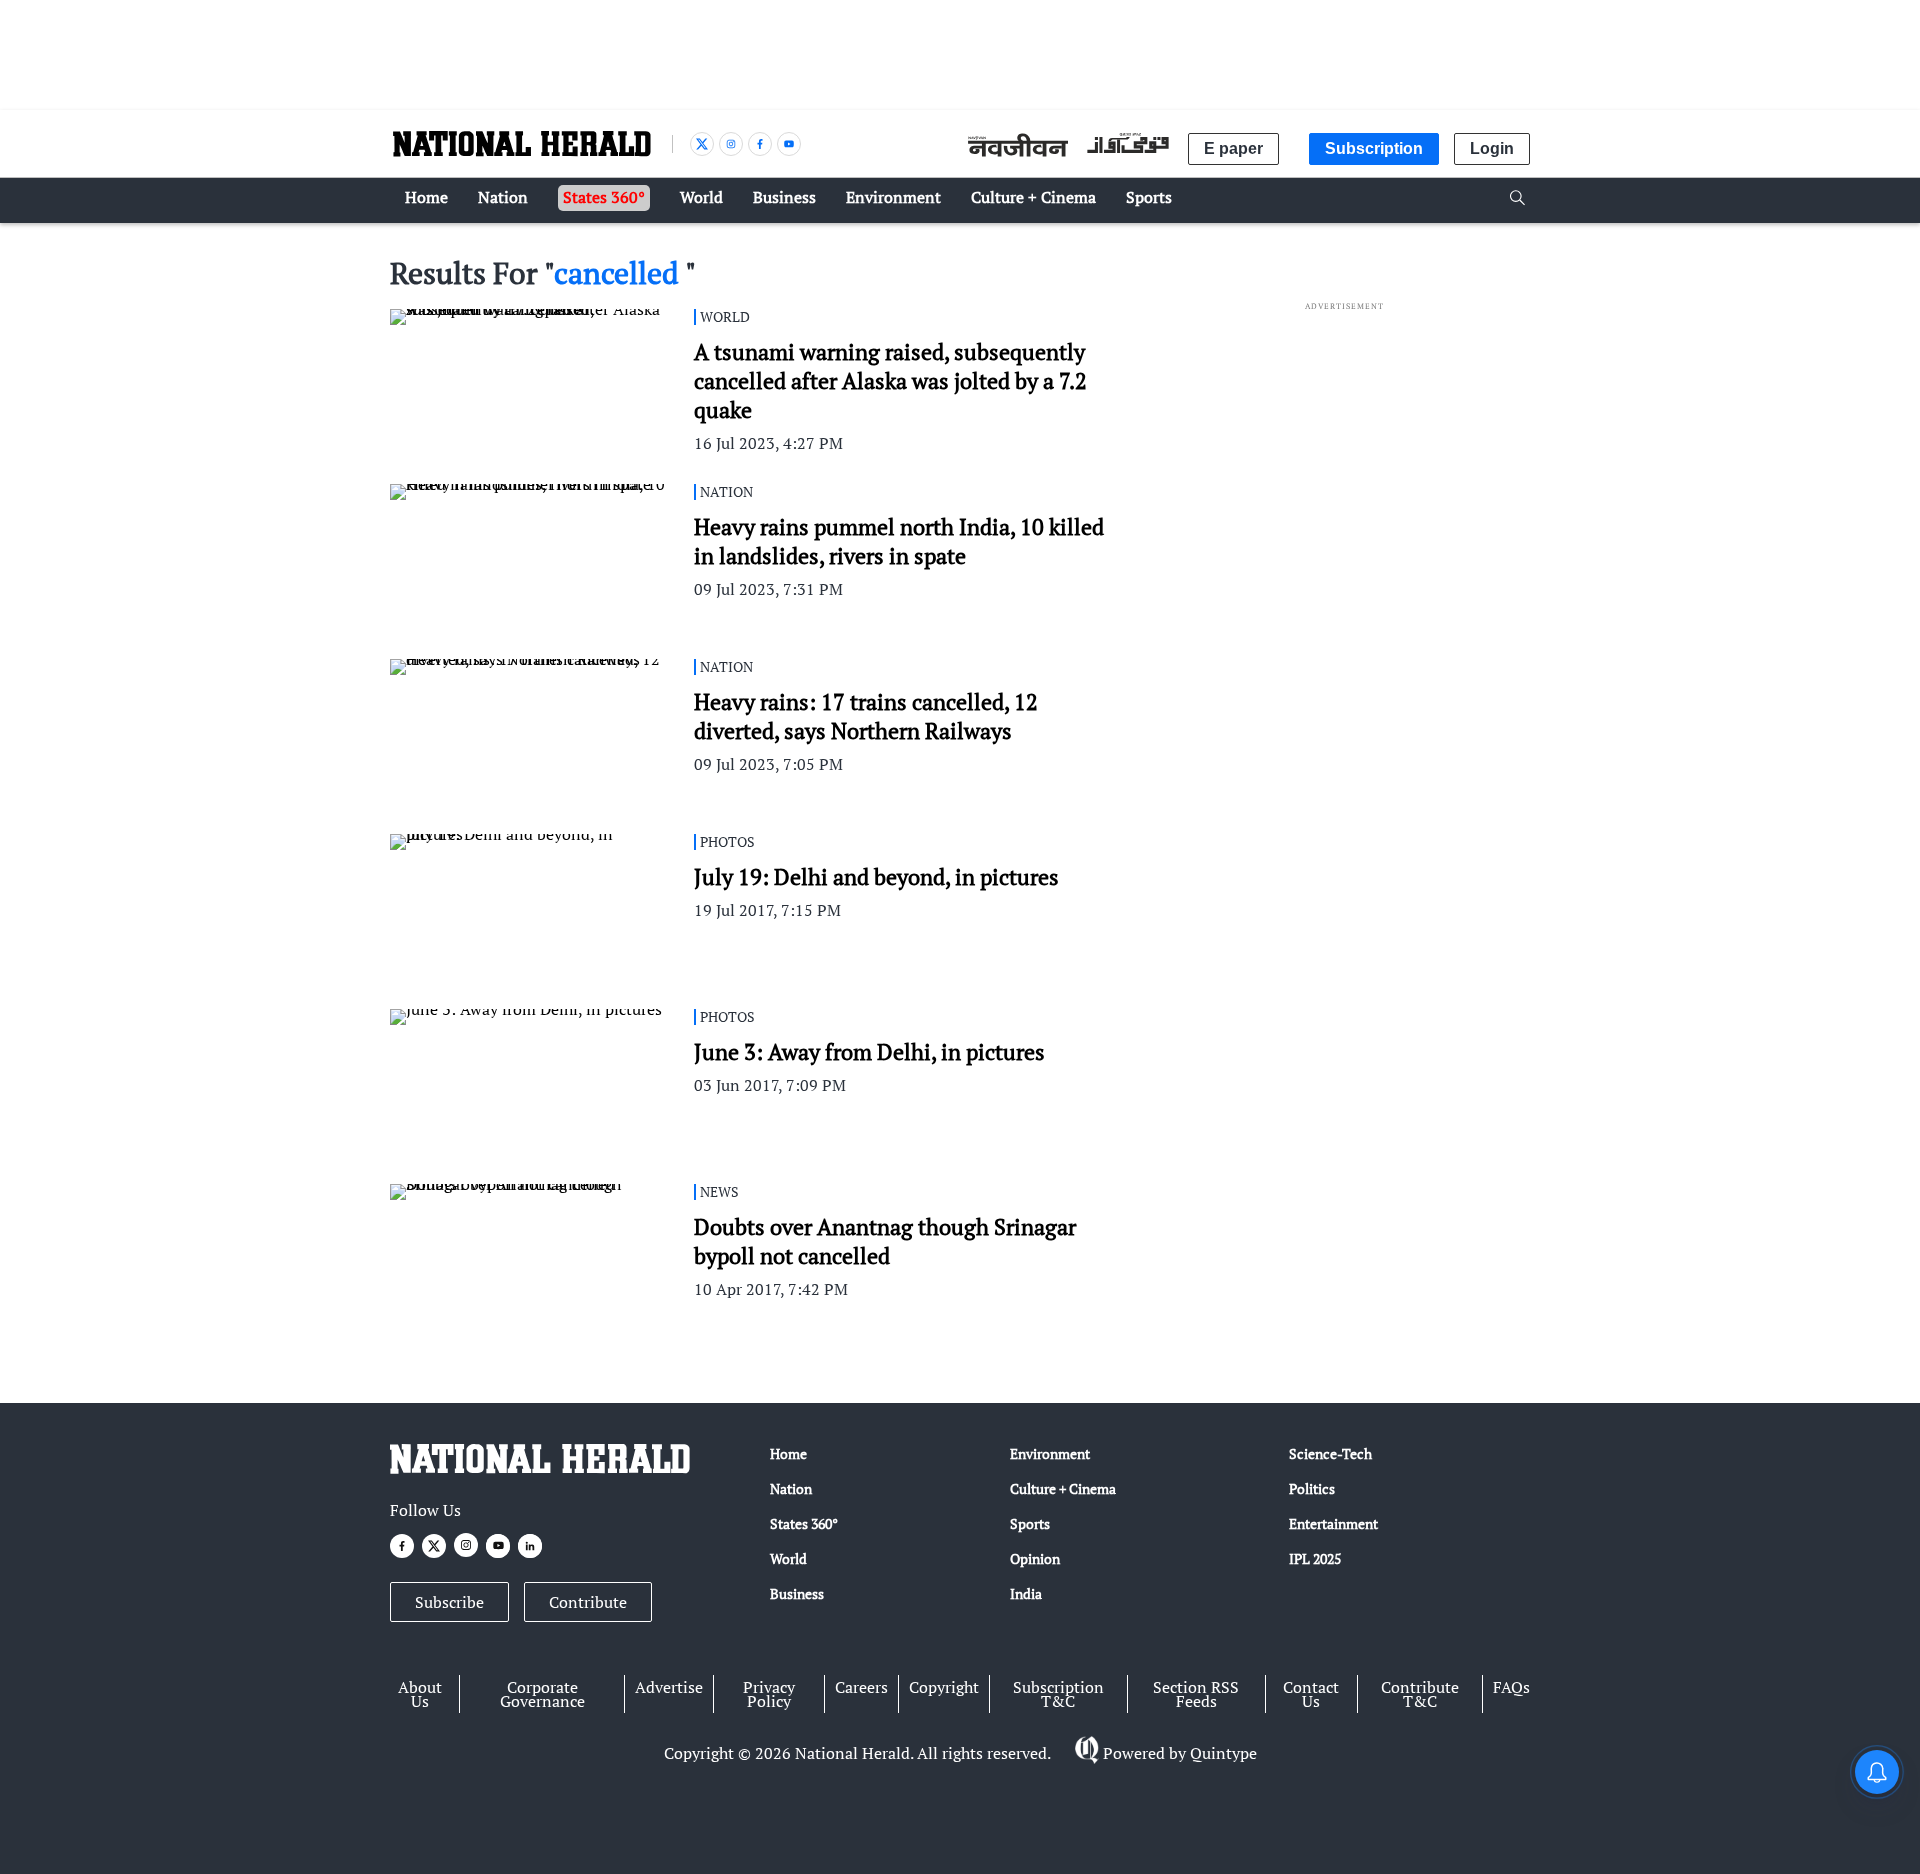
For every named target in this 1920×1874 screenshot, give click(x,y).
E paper (1233, 148)
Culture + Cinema (1063, 1488)
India (1026, 1593)
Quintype (1223, 1753)
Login (1492, 148)
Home (788, 1453)
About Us (420, 1694)
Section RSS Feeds (1196, 1694)
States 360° (804, 1523)
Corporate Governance (542, 1694)
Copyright (944, 1687)
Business (797, 1593)
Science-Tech (1330, 1453)
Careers (861, 1687)
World (788, 1558)
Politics (1312, 1488)
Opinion (1035, 1558)
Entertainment (1333, 1523)
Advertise (669, 1687)
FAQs (1511, 1687)
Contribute (588, 1602)
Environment (1050, 1453)
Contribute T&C (1420, 1694)
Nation (791, 1488)
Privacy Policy (769, 1694)
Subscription (1374, 148)
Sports (1030, 1523)
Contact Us (1311, 1694)
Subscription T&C (1058, 1694)
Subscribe (449, 1602)
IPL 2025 (1315, 1558)
